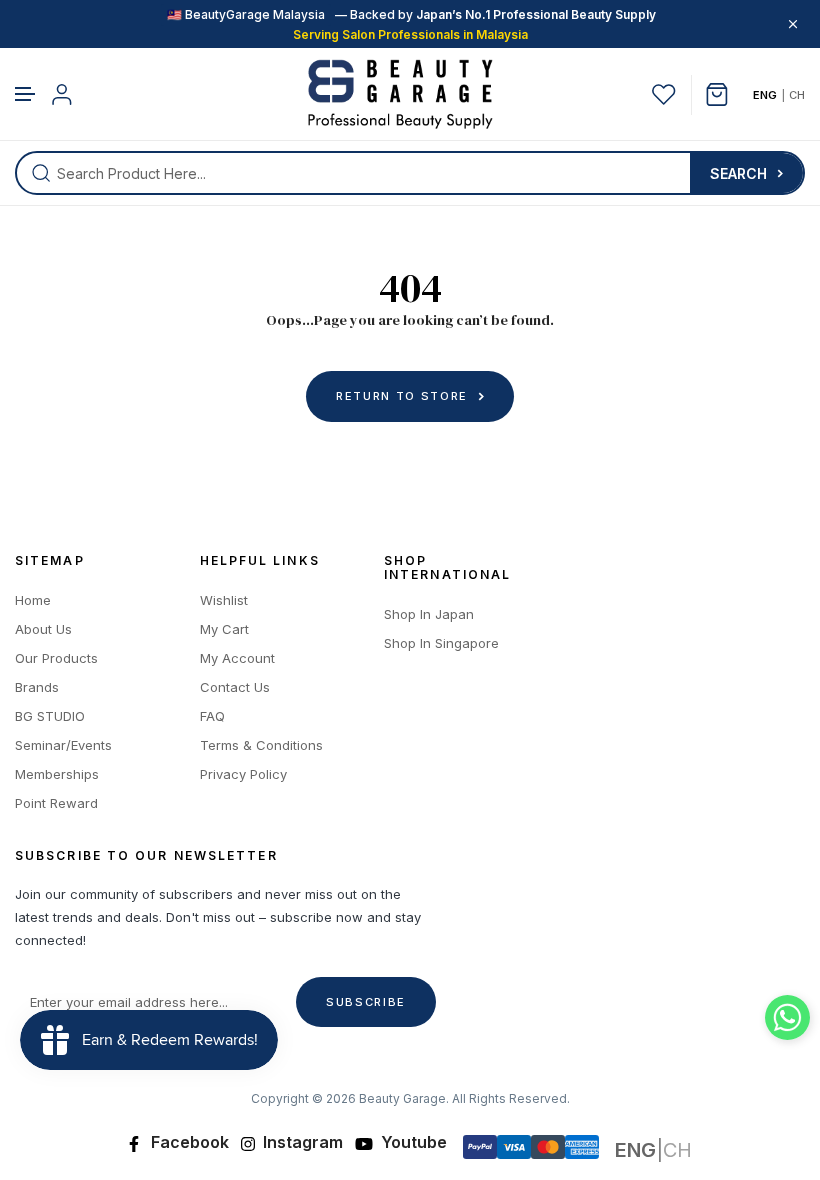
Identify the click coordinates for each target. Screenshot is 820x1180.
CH (797, 95)
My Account (237, 658)
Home (33, 600)
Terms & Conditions (261, 745)
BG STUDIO (50, 716)
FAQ (212, 716)
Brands (37, 687)
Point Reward (56, 803)
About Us (43, 629)
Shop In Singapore (441, 643)
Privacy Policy (243, 774)
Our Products (56, 658)
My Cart (224, 629)
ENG (765, 95)
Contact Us (235, 687)
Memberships (57, 774)
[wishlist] (664, 94)
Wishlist (224, 600)
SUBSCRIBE (366, 1002)
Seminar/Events (63, 745)
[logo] (400, 94)
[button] (26, 94)
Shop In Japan (429, 614)
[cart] (724, 94)
